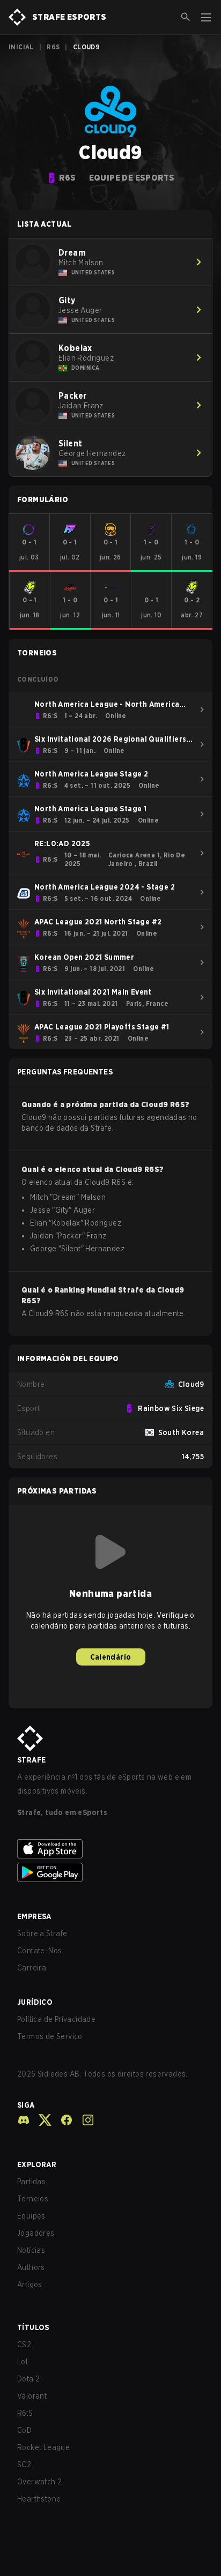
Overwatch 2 (39, 2482)
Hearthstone (39, 2499)
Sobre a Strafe (42, 1933)
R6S (53, 47)
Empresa (34, 1916)
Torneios (33, 2199)
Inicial (21, 47)
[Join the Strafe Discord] (24, 2120)
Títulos (33, 2327)
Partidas (31, 2182)
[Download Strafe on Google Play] (110, 1872)
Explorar (37, 2164)
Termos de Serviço (50, 2036)
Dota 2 (28, 2379)
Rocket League (43, 2447)
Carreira (32, 1968)
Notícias (31, 2250)
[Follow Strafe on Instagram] (84, 2120)
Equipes (31, 2216)
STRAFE (31, 1760)
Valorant (32, 2396)
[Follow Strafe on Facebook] (62, 2120)
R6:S (25, 2413)
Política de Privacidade (56, 2019)
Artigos (30, 2284)
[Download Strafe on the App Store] (110, 1849)
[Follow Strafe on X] (41, 2120)
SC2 (24, 2465)
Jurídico (35, 2002)
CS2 (24, 2344)
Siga (26, 2105)
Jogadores (36, 2233)
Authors (31, 2267)
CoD (24, 2430)
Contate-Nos (39, 1951)
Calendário (111, 1657)
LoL (23, 2362)
